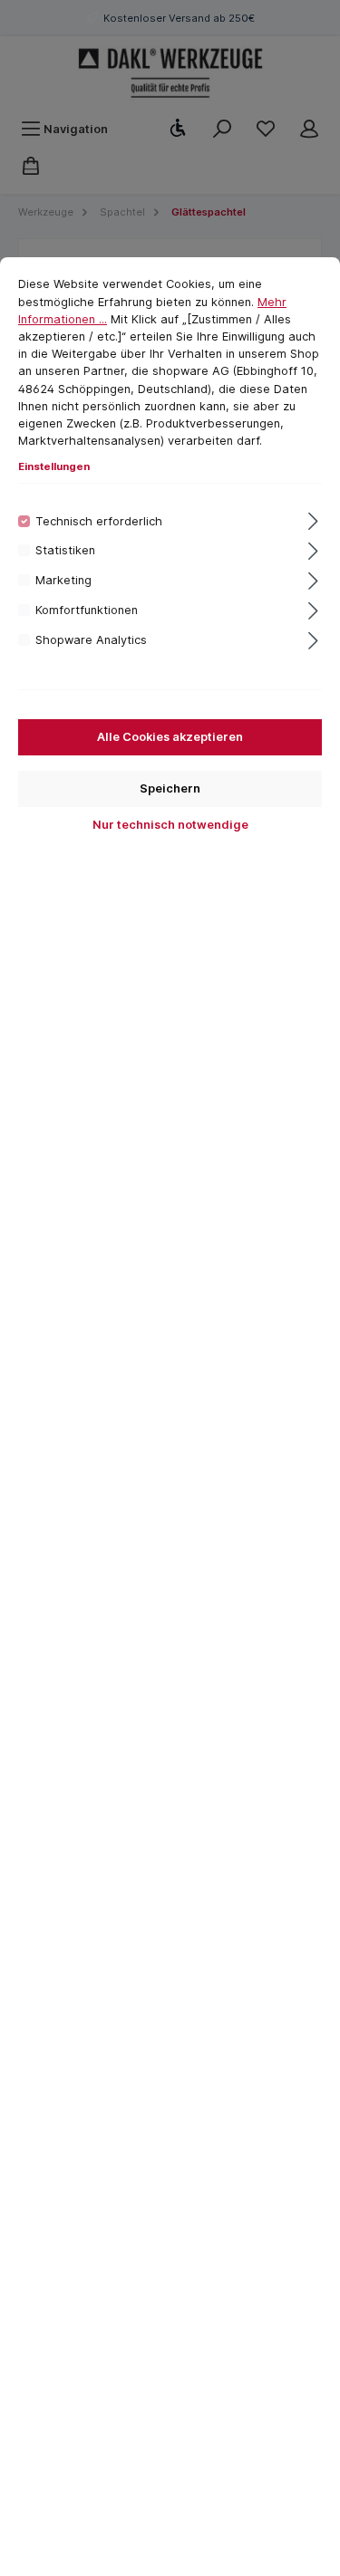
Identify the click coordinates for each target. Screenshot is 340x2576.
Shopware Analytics (91, 640)
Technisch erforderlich (99, 521)
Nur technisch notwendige (170, 825)
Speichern (170, 788)
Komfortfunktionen (87, 610)
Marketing (63, 580)
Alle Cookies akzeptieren (170, 737)
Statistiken (65, 550)
